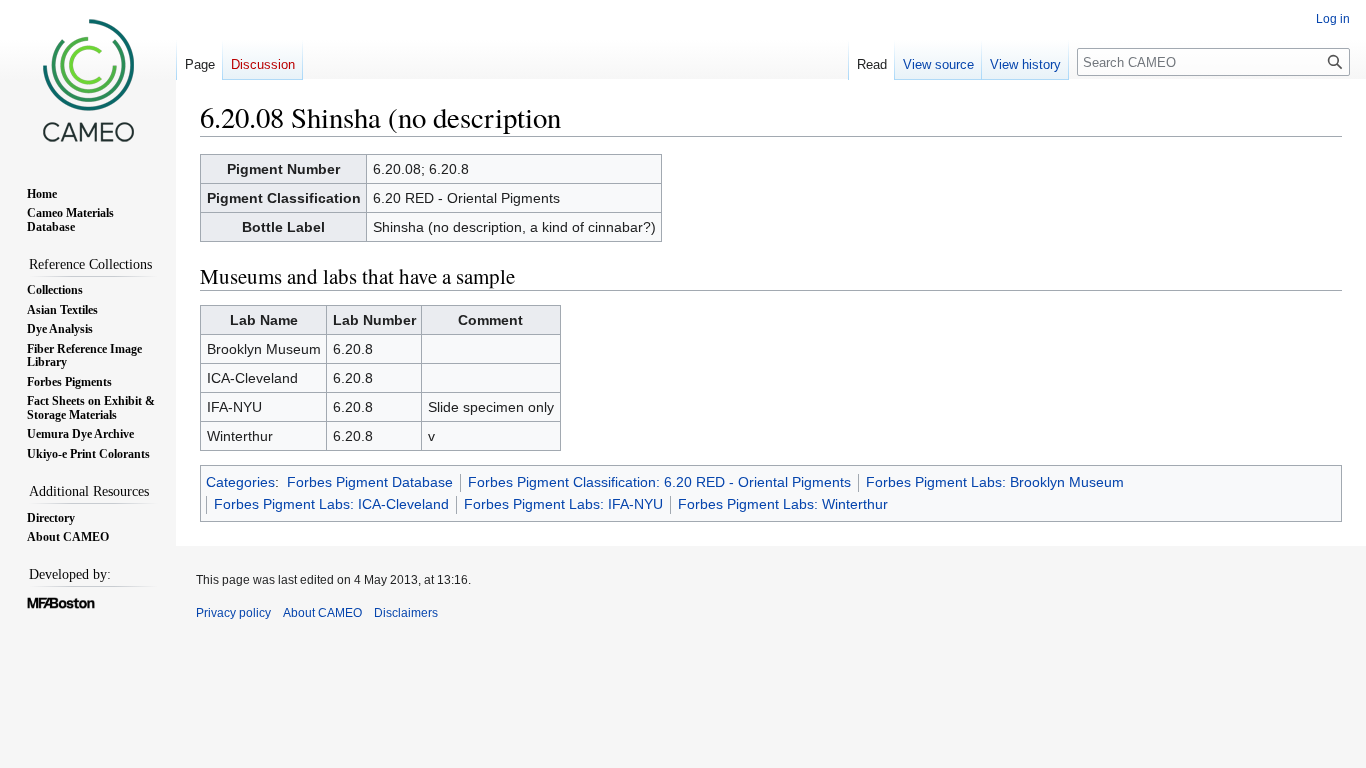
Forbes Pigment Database (370, 482)
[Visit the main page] (88, 80)
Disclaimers (406, 613)
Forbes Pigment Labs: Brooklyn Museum (995, 482)
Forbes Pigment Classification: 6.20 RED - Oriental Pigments (659, 482)
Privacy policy (233, 613)
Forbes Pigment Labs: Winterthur (783, 504)
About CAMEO (322, 613)
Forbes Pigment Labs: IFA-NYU (563, 504)
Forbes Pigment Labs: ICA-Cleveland (331, 504)
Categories (240, 482)
